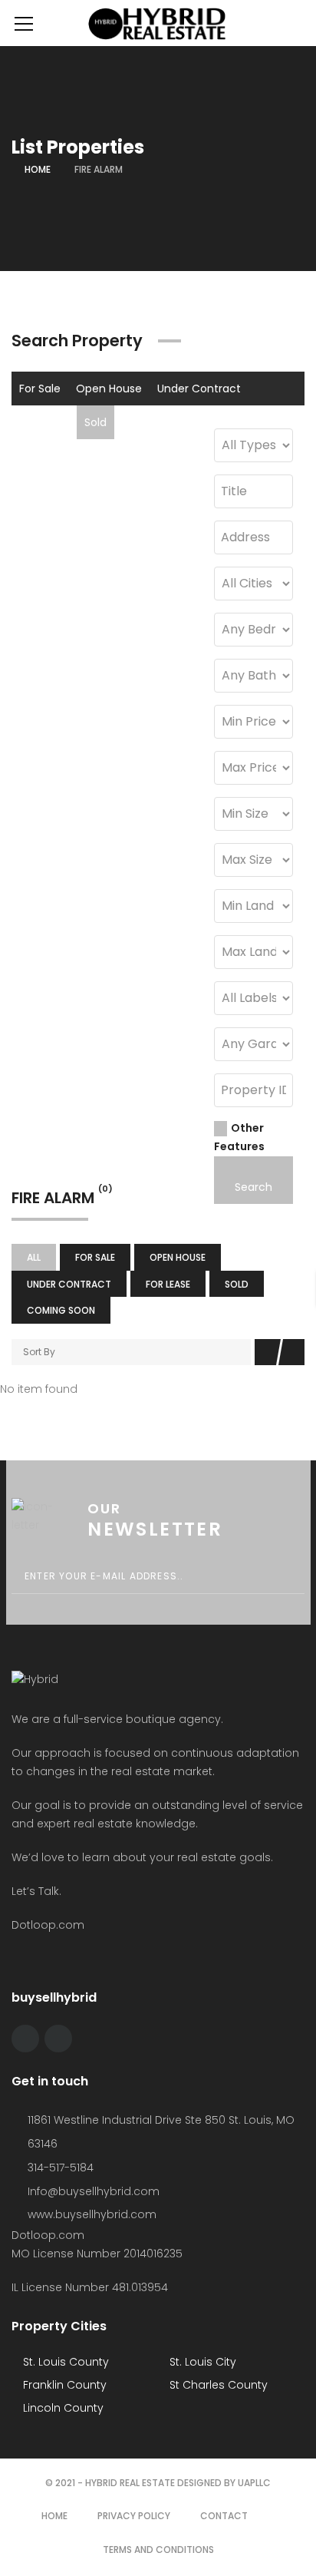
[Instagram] (58, 2039)
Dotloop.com (49, 1925)
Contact (224, 2516)
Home (38, 169)
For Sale (40, 389)
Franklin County (63, 2385)
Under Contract (199, 389)
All (34, 1257)
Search (253, 1187)
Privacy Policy (134, 2516)
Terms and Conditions (158, 2550)
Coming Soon (158, 422)
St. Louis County (64, 2362)
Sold (95, 422)
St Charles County (217, 2385)
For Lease (44, 422)
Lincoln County (62, 2408)
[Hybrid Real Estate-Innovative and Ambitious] (158, 23)
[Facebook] (25, 2039)
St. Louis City (201, 2362)
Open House (109, 389)
